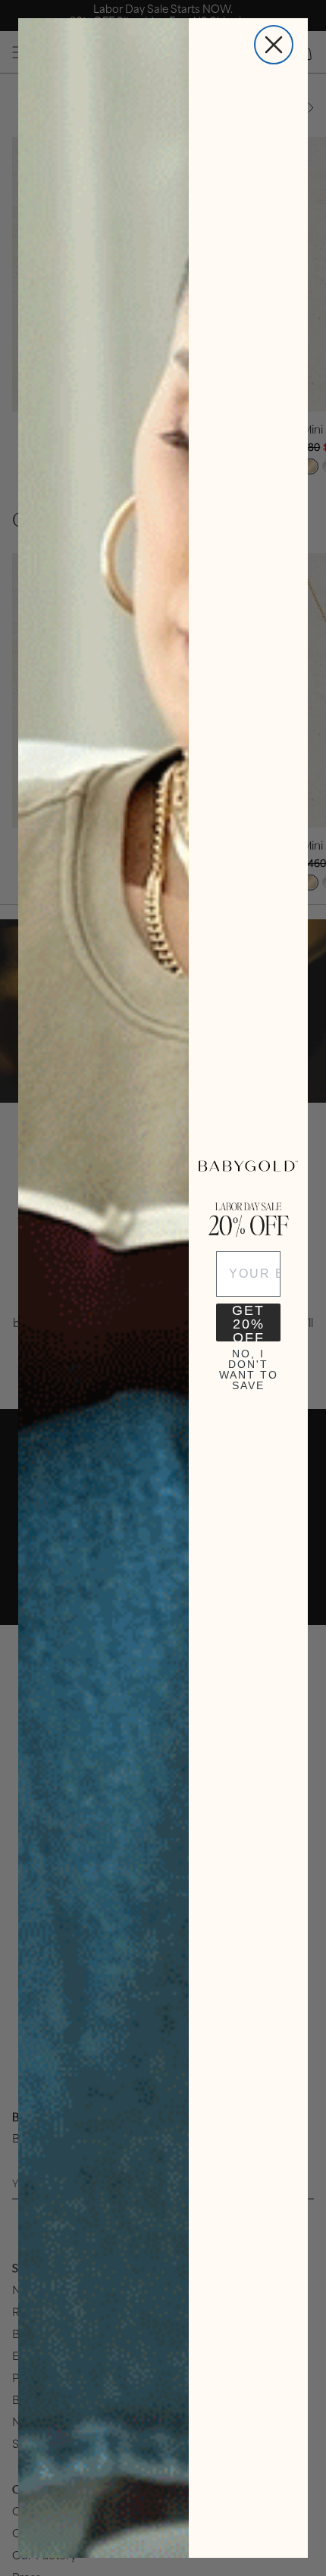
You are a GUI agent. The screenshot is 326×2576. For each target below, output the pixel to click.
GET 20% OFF (248, 1322)
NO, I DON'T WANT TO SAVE (249, 1367)
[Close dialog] (274, 45)
